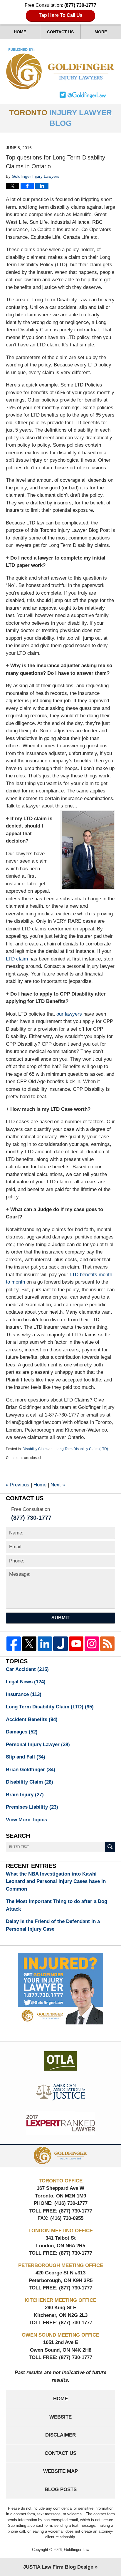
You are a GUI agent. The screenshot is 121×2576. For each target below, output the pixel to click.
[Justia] (60, 1644)
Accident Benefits (32, 1719)
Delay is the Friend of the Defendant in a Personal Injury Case (53, 1925)
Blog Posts (61, 2489)
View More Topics (26, 1820)
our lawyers (69, 1014)
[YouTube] (76, 1644)
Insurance (24, 1694)
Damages (22, 1732)
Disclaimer (60, 2435)
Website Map (60, 2471)
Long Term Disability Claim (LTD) (82, 1449)
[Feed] (107, 1644)
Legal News (26, 1682)
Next (58, 1485)
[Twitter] (29, 1644)
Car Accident (27, 1669)
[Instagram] (92, 1644)
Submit (60, 1618)
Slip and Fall (26, 1757)
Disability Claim (35, 1449)
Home (20, 32)
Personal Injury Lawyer (38, 1745)
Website (60, 2417)
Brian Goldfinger (31, 1770)
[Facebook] (14, 1644)
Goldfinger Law (77, 2550)
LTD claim (17, 959)
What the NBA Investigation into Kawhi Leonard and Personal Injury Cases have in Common (56, 1881)
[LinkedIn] (45, 1644)
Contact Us (60, 32)
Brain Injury (25, 1795)
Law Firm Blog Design (58, 2567)
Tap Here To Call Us (61, 15)
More (101, 32)
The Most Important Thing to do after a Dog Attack (57, 1905)
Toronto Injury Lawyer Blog (61, 69)
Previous (18, 1485)
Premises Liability (32, 1807)
